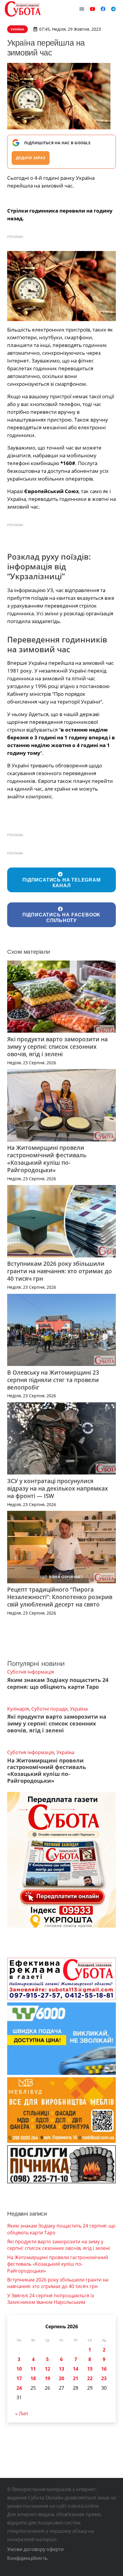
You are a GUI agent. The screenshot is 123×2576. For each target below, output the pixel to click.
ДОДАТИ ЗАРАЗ (31, 158)
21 (76, 2378)
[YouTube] (93, 9)
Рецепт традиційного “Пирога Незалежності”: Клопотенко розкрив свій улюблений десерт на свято (60, 1597)
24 (19, 2388)
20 (61, 2378)
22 (90, 2378)
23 (104, 2378)
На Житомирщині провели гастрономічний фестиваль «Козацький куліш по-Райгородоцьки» (47, 1159)
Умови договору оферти (35, 2549)
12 (47, 2369)
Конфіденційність (27, 2558)
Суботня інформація (31, 1672)
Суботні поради (49, 1709)
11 (33, 2369)
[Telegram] (113, 9)
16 (104, 2369)
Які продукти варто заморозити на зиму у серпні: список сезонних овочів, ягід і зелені (57, 1047)
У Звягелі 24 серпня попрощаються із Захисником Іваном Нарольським (51, 2299)
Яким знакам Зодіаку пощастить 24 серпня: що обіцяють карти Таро (58, 1683)
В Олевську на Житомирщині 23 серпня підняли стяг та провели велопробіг (53, 1380)
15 (90, 2369)
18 (33, 2378)
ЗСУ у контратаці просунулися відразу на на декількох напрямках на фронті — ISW (57, 1488)
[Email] (82, 9)
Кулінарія (18, 1709)
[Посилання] (23, 9)
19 (47, 2378)
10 (19, 2369)
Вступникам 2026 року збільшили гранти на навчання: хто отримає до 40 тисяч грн (60, 1271)
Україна (79, 1709)
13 (61, 2369)
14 (76, 2369)
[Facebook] (103, 9)
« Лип (22, 2414)
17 (19, 2378)
